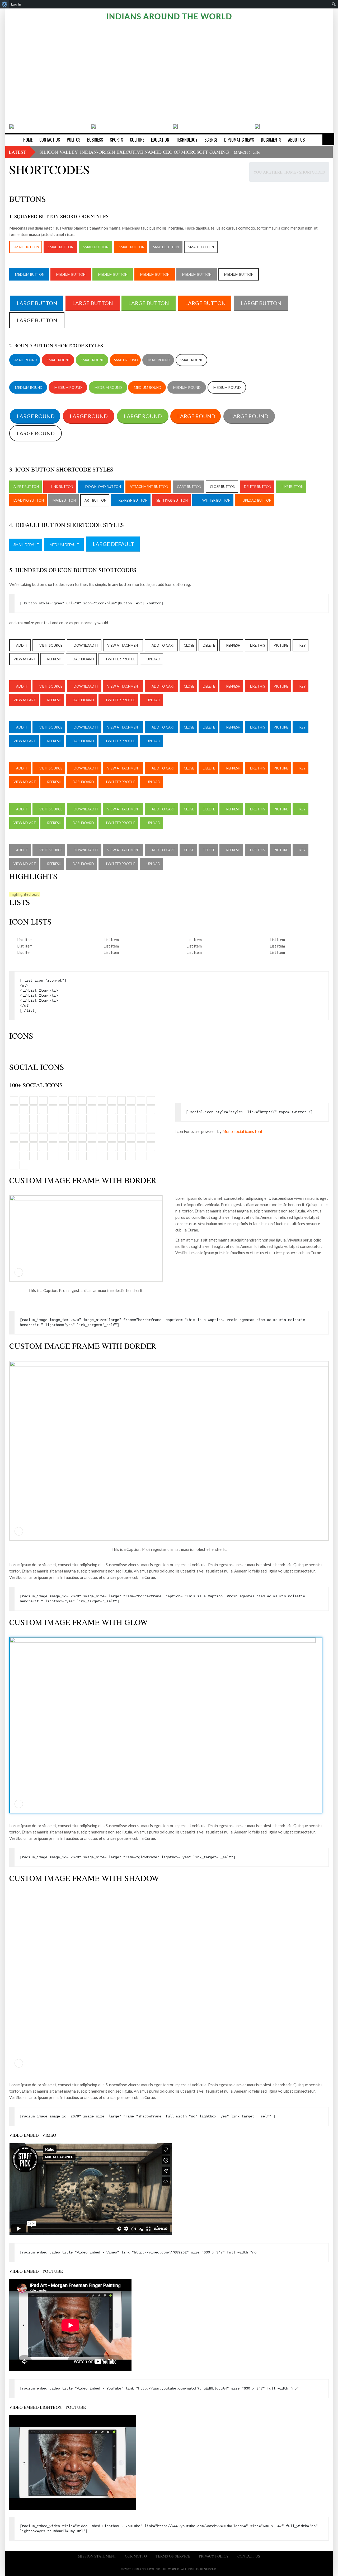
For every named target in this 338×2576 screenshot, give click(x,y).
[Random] (328, 139)
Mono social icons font (242, 1131)
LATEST (17, 152)
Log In (16, 4)
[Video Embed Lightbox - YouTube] (73, 2462)
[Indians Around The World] (169, 16)
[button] (11, 70)
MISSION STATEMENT (97, 2556)
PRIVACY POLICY (214, 2556)
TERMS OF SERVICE (173, 2556)
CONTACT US (249, 2556)
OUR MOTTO (136, 2556)
